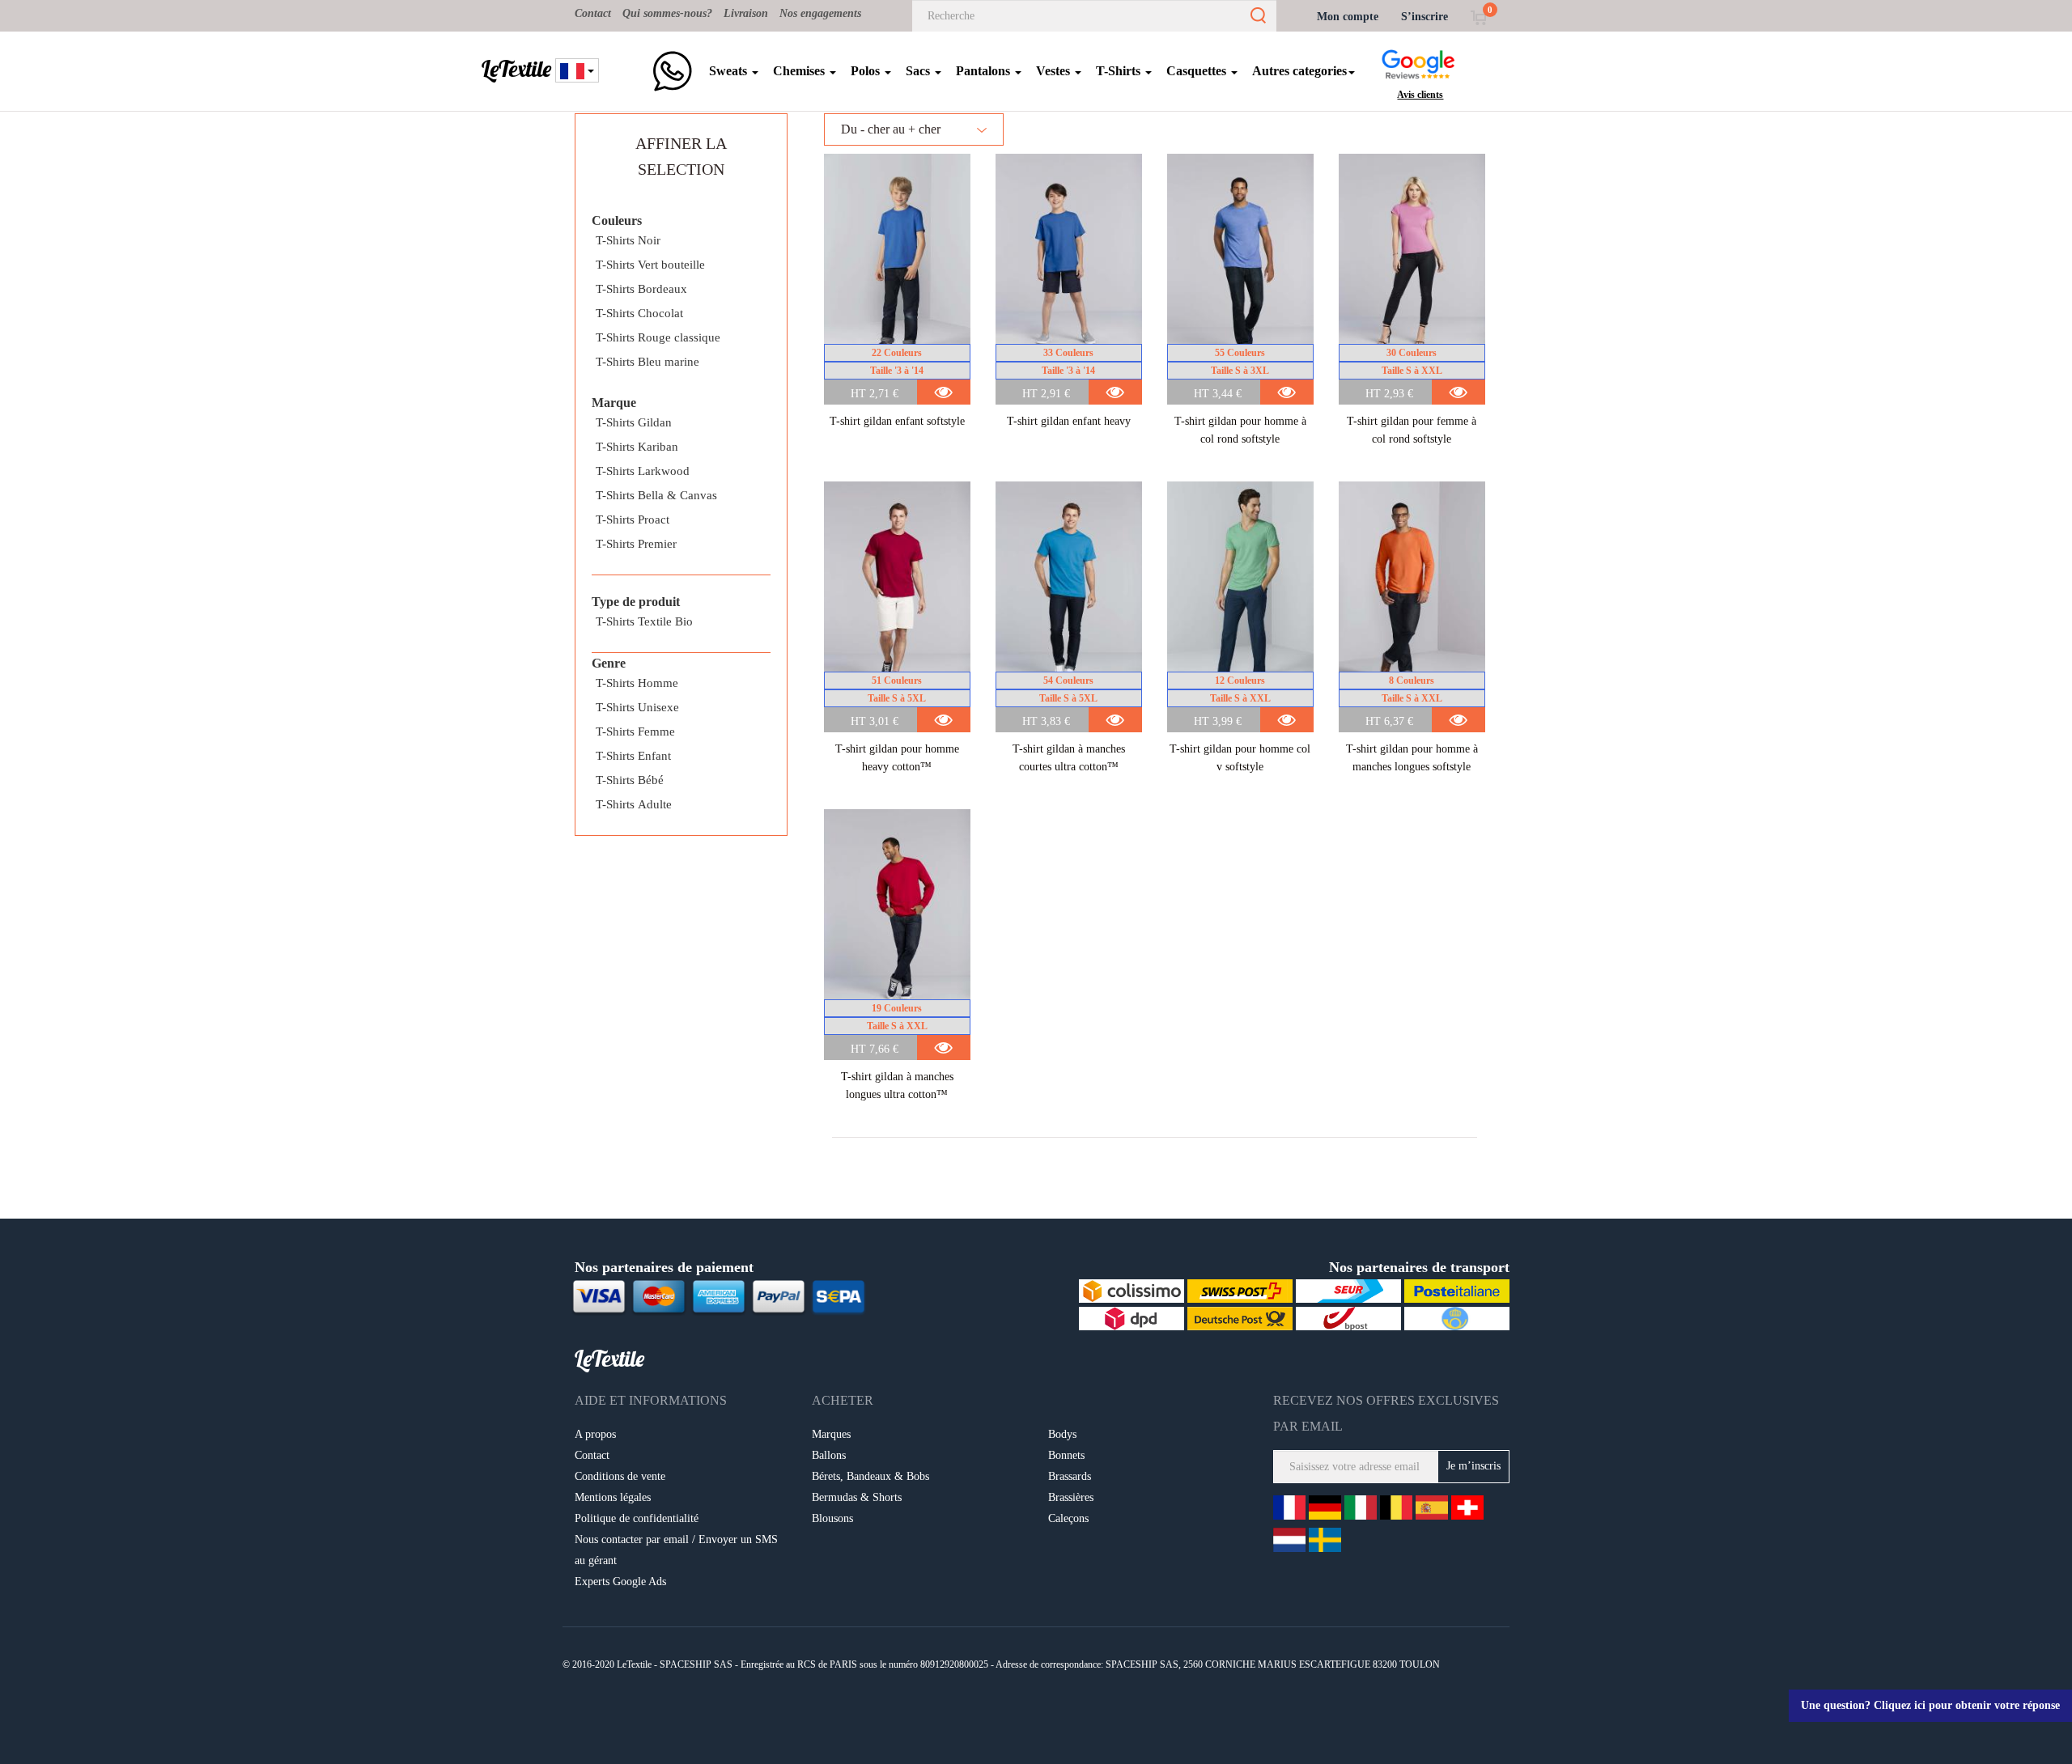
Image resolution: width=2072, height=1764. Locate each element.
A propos (595, 1434)
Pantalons (985, 71)
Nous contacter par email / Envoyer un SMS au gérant (676, 1550)
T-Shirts (1120, 71)
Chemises (800, 71)
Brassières (1071, 1497)
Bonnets (1066, 1455)
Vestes (1055, 71)
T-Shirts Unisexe (637, 707)
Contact (593, 13)
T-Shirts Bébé (630, 780)
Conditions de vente (620, 1476)
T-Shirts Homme (637, 683)
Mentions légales (613, 1497)
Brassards (1070, 1476)
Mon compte (1348, 17)
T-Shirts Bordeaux (641, 289)
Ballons (829, 1455)
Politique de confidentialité (637, 1518)
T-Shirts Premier (636, 544)
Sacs (919, 71)
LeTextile (516, 69)
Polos (867, 71)
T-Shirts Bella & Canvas (656, 495)
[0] (1478, 17)
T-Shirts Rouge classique (658, 337)
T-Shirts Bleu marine (647, 362)
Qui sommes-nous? (667, 13)
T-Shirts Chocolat (639, 313)
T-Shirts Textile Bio (644, 621)
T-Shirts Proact (633, 519)
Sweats (730, 71)
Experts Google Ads (620, 1582)
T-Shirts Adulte (634, 804)
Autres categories (1299, 71)
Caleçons (1068, 1518)
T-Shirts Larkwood (643, 471)
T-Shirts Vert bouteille (650, 265)
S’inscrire (1424, 17)
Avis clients (1420, 95)
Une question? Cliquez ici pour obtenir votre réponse (1930, 1705)
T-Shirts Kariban (637, 447)
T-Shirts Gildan (634, 422)
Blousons (832, 1518)
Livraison (746, 13)
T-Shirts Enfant (633, 756)
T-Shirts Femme (635, 731)
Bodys (1062, 1434)
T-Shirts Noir (628, 240)
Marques (831, 1434)
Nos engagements (820, 13)
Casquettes (1198, 71)
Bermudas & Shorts (857, 1497)
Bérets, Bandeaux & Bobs (870, 1476)
